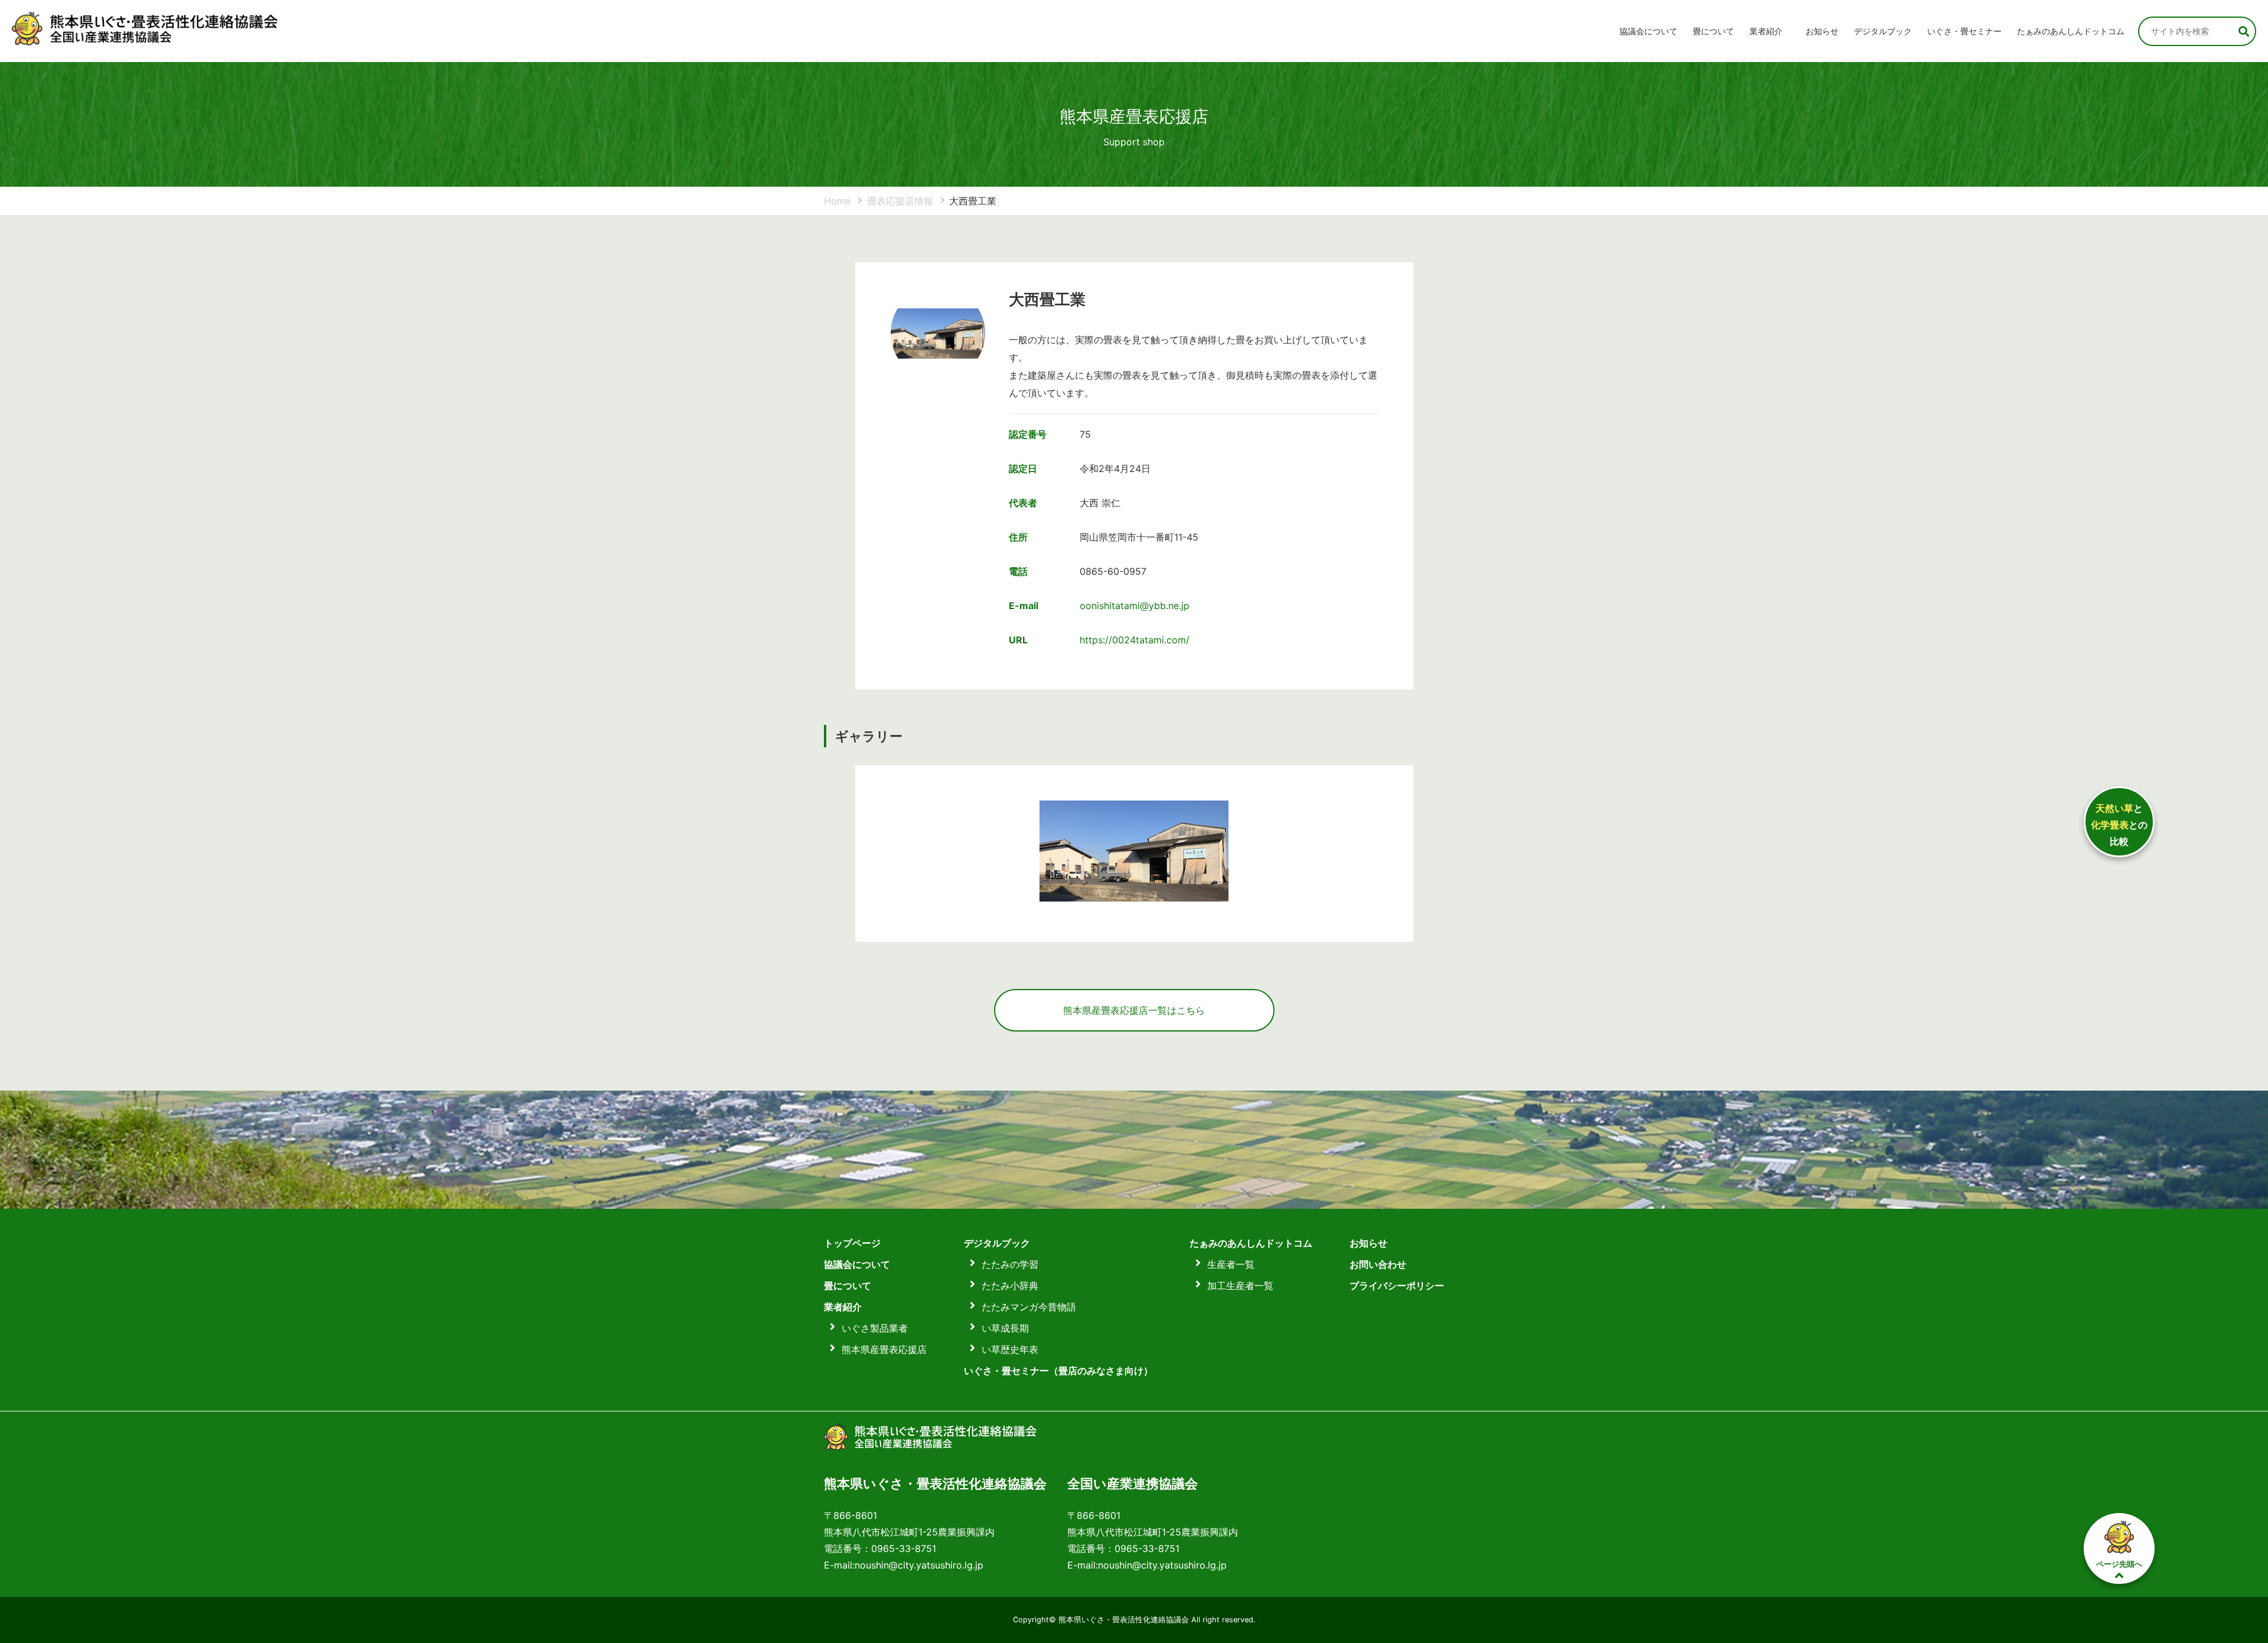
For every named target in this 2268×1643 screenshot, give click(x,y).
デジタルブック (997, 1243)
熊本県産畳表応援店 (884, 1349)
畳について (1713, 31)
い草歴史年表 (1010, 1349)
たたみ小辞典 (1010, 1286)
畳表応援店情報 (900, 201)
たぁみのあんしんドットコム (2071, 31)
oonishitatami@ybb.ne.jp (1135, 606)
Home (837, 201)
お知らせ (1822, 31)
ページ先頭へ (2119, 1564)
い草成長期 (1005, 1328)
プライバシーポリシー (1397, 1286)
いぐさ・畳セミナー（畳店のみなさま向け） (1058, 1371)
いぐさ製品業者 (875, 1328)
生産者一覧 (1231, 1264)
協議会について (1648, 31)
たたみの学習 (1010, 1264)
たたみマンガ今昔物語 (1029, 1307)
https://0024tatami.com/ (1135, 640)
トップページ (852, 1243)
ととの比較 (2119, 825)
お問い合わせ (1378, 1264)
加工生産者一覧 (1240, 1286)
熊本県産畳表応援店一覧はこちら (1134, 1010)
